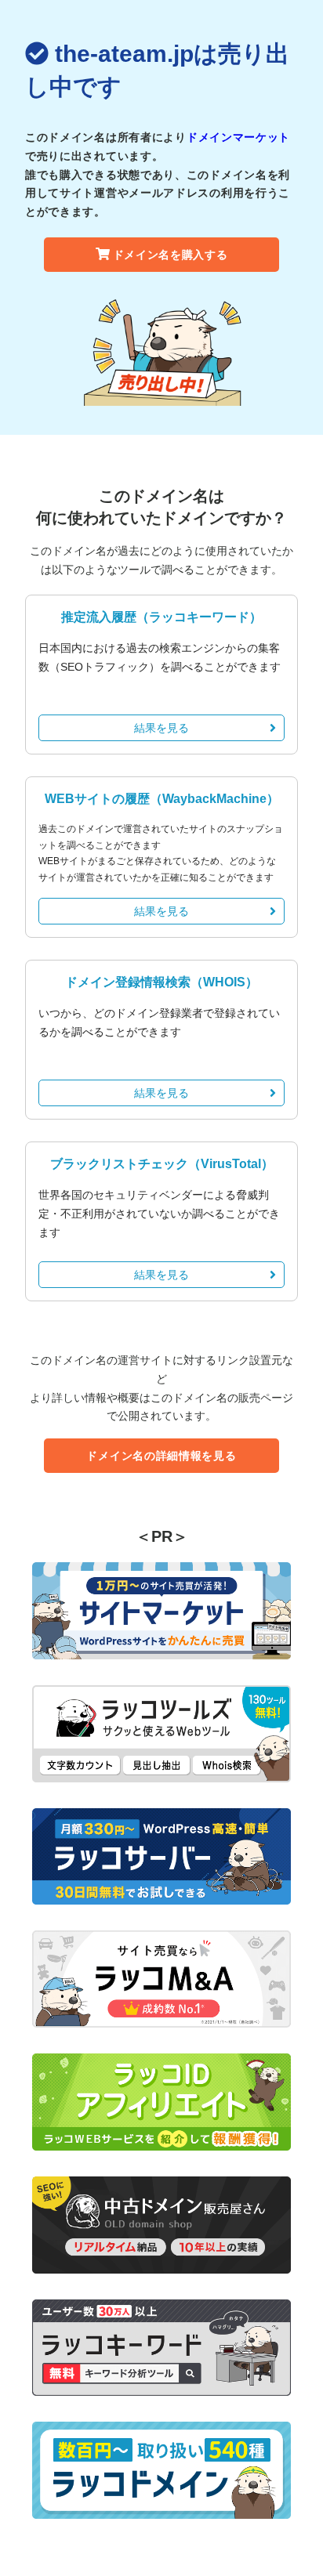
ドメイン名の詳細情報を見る (161, 1456)
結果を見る (161, 728)
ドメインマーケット (238, 137)
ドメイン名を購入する (171, 255)
